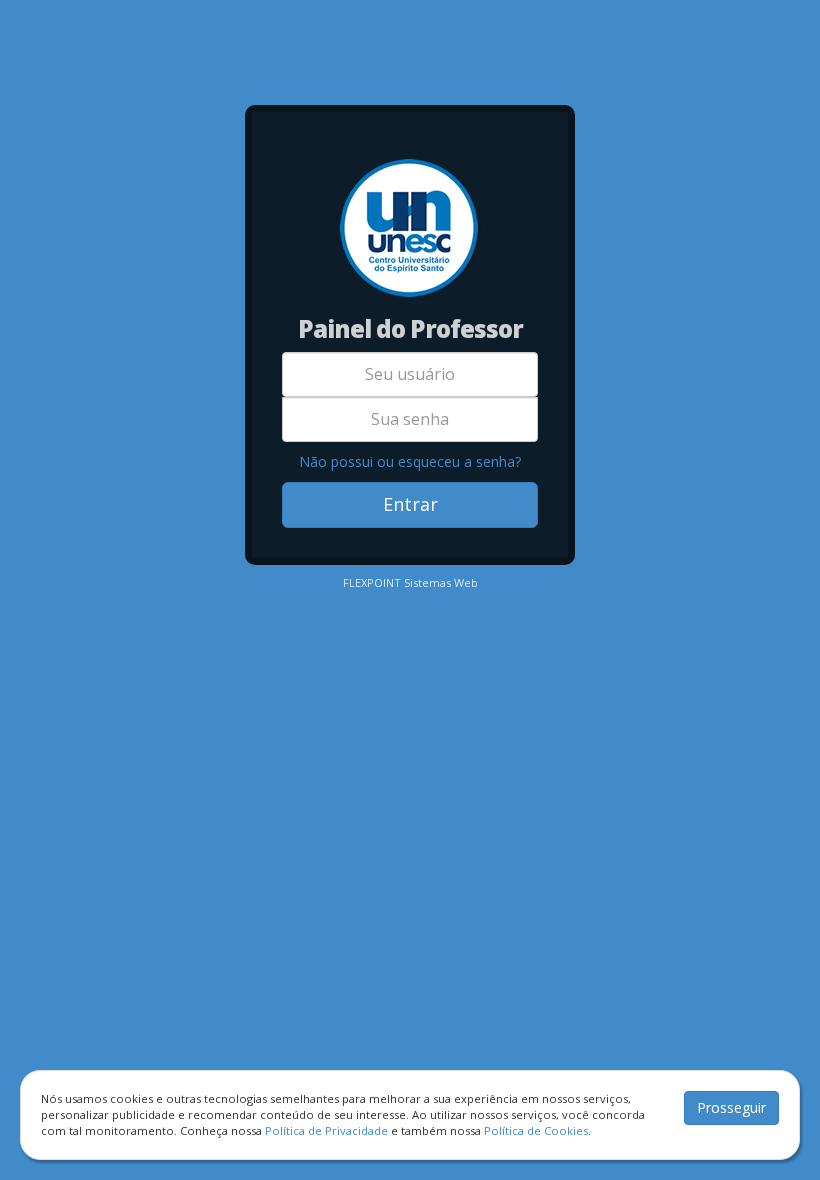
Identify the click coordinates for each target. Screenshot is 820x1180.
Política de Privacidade (326, 1130)
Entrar (410, 504)
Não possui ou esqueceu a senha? (410, 461)
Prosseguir (731, 1107)
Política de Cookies (536, 1130)
